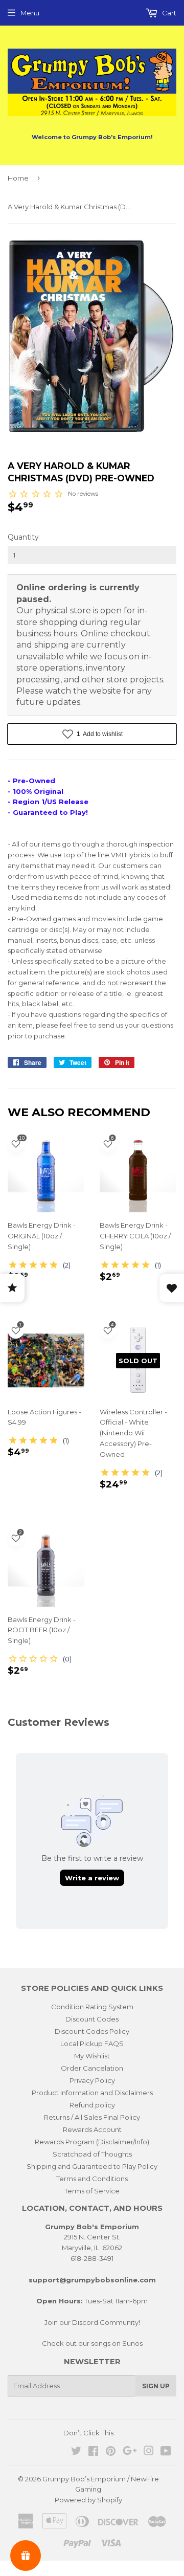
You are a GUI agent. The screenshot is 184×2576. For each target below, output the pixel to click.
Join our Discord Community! (92, 2322)
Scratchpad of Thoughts (92, 2154)
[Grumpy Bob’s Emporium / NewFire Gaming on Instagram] (149, 2452)
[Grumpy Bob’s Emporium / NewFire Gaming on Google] (130, 2452)
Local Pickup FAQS (92, 2044)
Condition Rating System (92, 2007)
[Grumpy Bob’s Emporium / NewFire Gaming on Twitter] (76, 2452)
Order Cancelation (92, 2068)
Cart (168, 13)
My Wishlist (92, 2056)
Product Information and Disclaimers (92, 2093)
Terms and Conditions (92, 2179)
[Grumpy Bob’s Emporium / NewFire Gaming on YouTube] (166, 2452)
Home (18, 178)
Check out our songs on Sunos (92, 2343)
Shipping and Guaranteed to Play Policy (92, 2166)
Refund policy (92, 2105)
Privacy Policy (92, 2080)
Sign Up (156, 2386)
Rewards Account (92, 2129)
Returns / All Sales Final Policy (92, 2117)
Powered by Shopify (88, 2500)
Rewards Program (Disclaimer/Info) (92, 2142)
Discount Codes (92, 2019)
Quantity (23, 537)
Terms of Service (92, 2191)
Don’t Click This (88, 2433)
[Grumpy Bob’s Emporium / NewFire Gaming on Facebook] (93, 2452)
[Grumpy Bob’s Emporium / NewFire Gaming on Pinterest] (111, 2452)
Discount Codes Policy (92, 2031)
